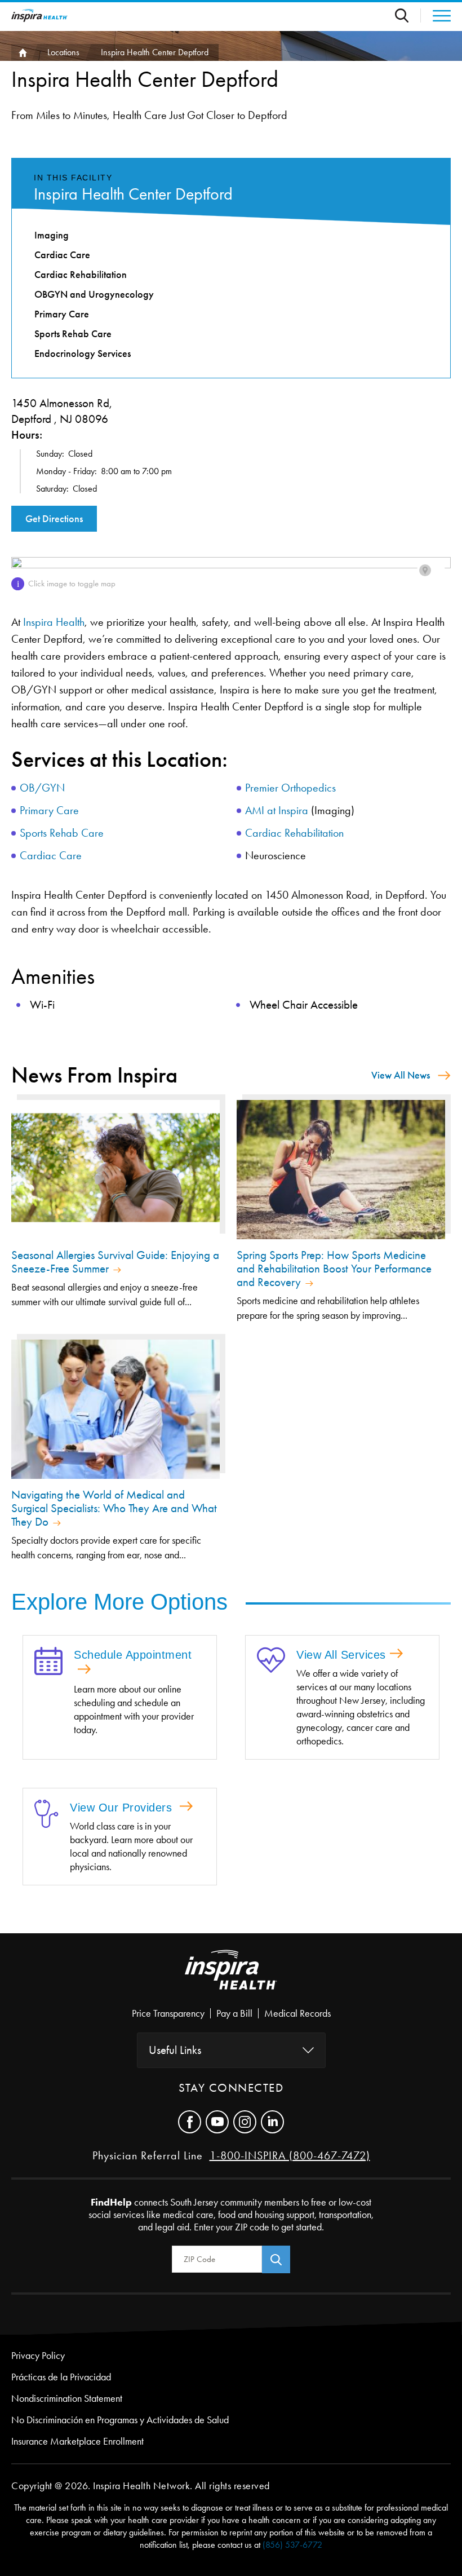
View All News (401, 1075)
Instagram (245, 2122)
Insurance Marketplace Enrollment (77, 2441)
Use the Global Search (408, 16)
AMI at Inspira (277, 810)
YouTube (217, 2122)
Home (21, 52)
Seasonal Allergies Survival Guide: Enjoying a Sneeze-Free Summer (115, 1262)
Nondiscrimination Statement (67, 2398)
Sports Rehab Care (62, 833)
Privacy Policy (38, 2356)
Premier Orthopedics (290, 788)
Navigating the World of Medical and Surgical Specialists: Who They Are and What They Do (114, 1508)
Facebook (190, 2122)
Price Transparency (168, 2013)
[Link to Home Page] (231, 1979)
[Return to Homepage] (39, 16)
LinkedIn (272, 2122)
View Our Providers (123, 1808)
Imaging (52, 235)
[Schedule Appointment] (48, 1662)
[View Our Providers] (46, 1815)
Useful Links (175, 2050)
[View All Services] (271, 1661)
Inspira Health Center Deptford (133, 194)
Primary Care (49, 810)
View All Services (341, 1655)
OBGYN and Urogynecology (94, 294)
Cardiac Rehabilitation (294, 833)
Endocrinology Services (83, 354)
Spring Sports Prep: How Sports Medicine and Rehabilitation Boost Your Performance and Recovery (334, 1269)
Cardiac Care (51, 855)
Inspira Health (54, 622)
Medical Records (297, 2013)
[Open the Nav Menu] (436, 16)
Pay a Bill (234, 2013)
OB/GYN (42, 788)
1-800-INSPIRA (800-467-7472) (290, 2155)
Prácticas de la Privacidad (61, 2377)
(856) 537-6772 (292, 2545)
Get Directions (54, 519)
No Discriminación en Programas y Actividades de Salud (120, 2420)
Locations (63, 52)
